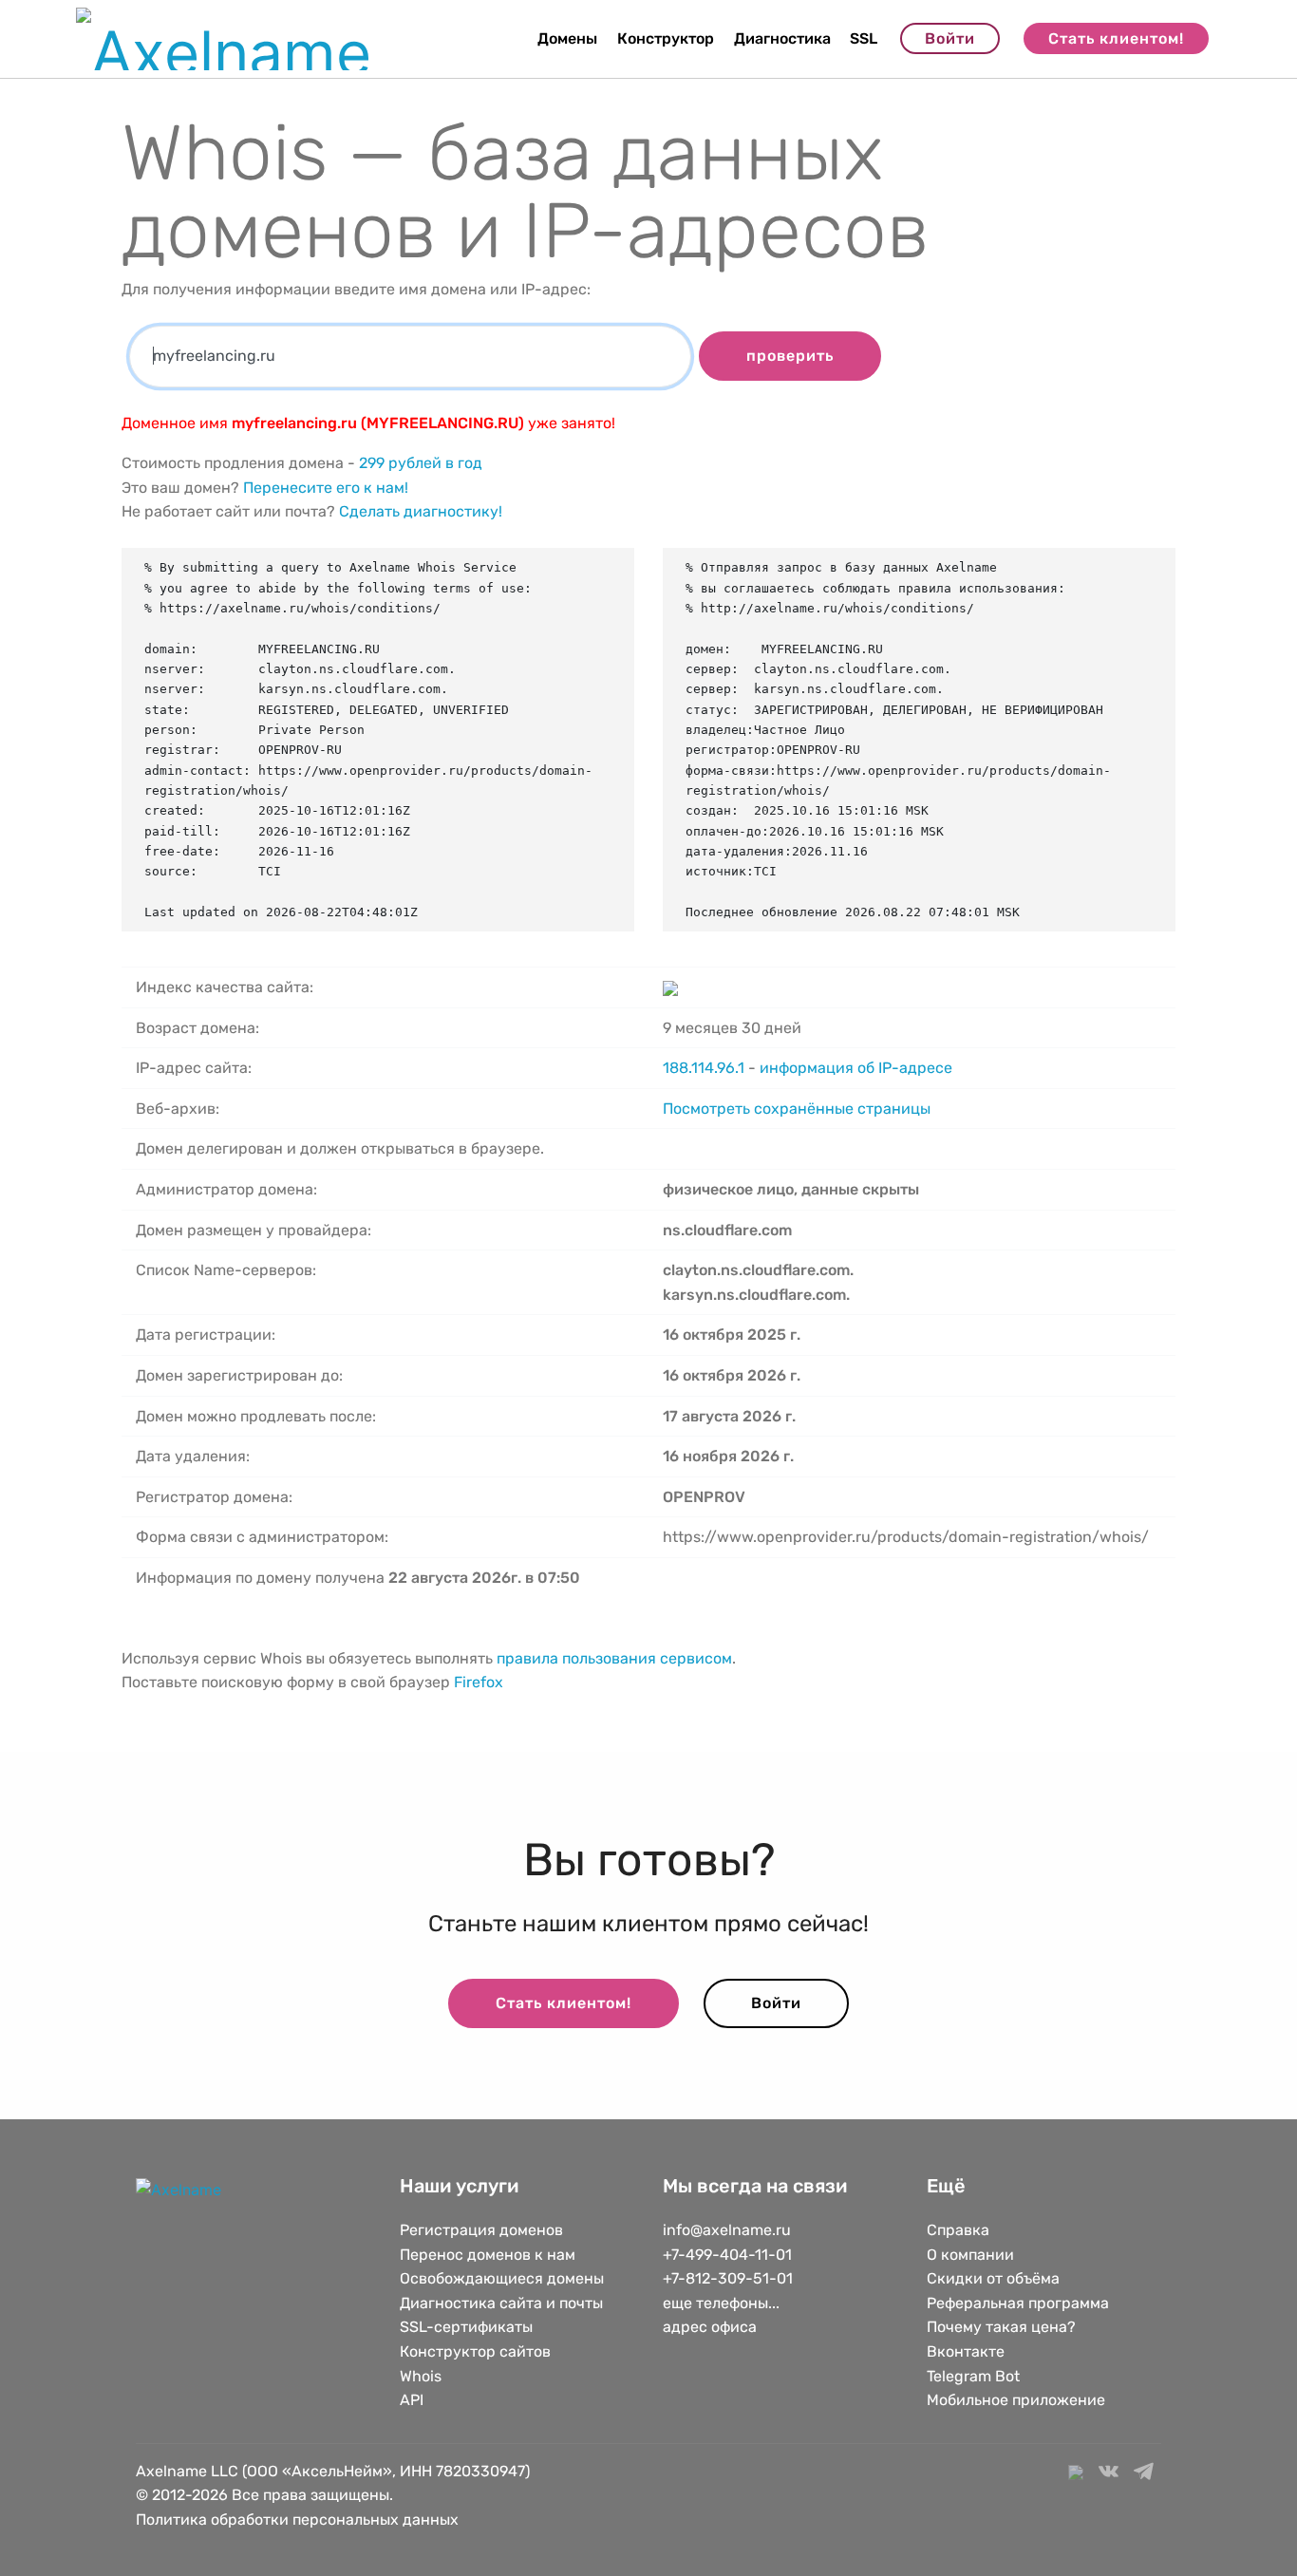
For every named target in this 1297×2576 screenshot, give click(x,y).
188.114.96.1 (704, 1068)
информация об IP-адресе (856, 1068)
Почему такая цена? (1001, 2327)
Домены (567, 38)
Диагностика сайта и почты (501, 2303)
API (412, 2400)
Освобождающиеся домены (502, 2278)
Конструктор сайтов (475, 2351)
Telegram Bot (973, 2376)
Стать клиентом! (1116, 38)
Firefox (479, 1682)
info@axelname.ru (727, 2230)
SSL (864, 38)
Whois (421, 2376)
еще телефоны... (721, 2303)
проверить (790, 356)
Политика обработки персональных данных (297, 2520)
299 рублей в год (421, 463)
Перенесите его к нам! (326, 488)
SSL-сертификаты (468, 2327)
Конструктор (666, 38)
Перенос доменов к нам (488, 2255)
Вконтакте (966, 2351)
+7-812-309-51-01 (728, 2278)
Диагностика (782, 38)
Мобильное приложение (1016, 2400)
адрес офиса (710, 2327)
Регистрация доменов (481, 2230)
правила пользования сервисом (614, 1658)
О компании (970, 2255)
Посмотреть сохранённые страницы (797, 1109)
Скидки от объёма (993, 2278)
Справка (958, 2230)
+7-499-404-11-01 (727, 2255)
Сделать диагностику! (421, 511)
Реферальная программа (1018, 2303)
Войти (950, 38)
